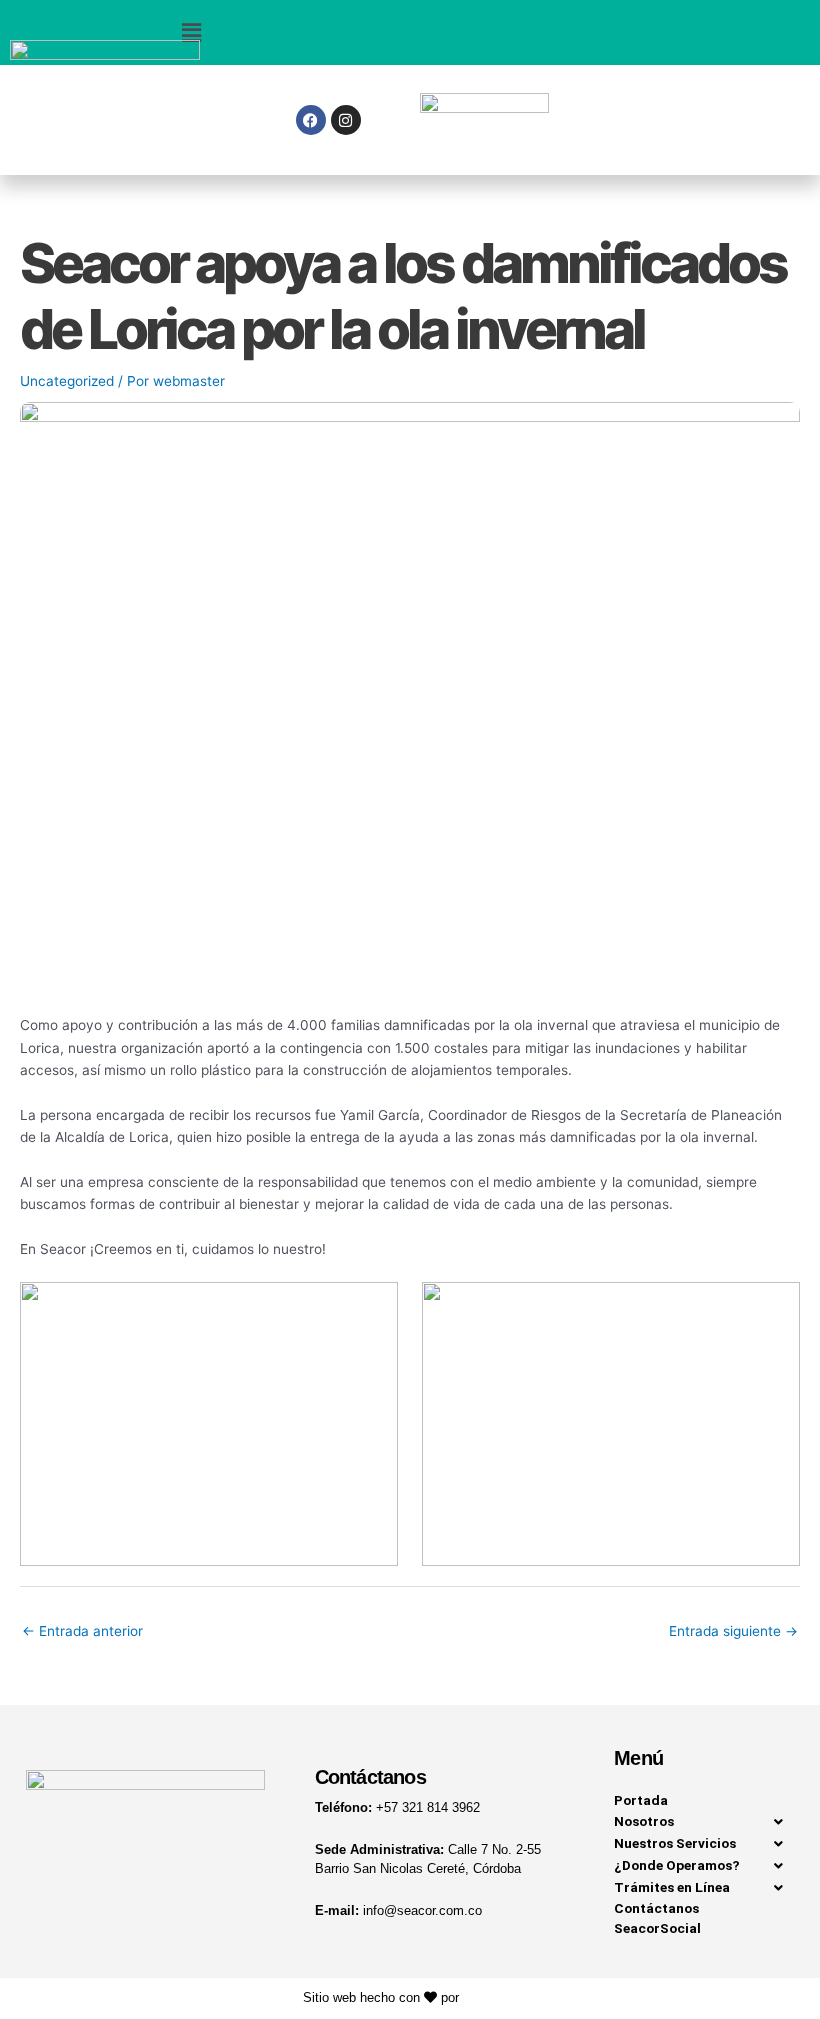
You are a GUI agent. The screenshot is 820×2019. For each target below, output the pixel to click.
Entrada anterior (82, 1631)
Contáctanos (656, 1908)
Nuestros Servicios (675, 1843)
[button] (191, 32)
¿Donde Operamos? (677, 1865)
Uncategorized (67, 381)
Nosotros (644, 1821)
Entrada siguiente (733, 1631)
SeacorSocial (657, 1928)
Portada (641, 1800)
